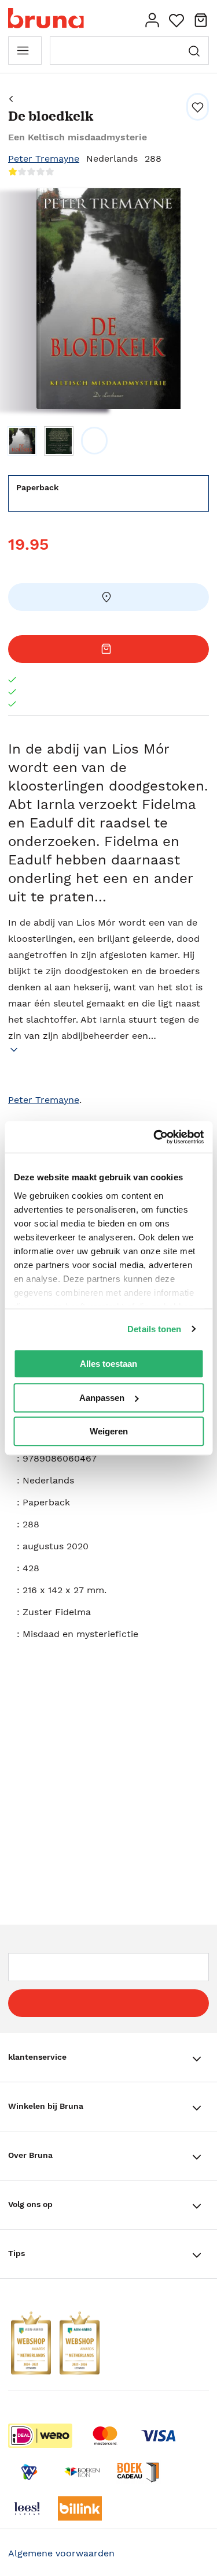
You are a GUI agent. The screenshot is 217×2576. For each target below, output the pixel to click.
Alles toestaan (108, 1364)
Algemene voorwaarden (61, 2553)
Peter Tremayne (44, 159)
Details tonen (154, 1329)
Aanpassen (102, 1398)
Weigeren (109, 1431)
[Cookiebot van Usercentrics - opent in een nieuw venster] (155, 1137)
